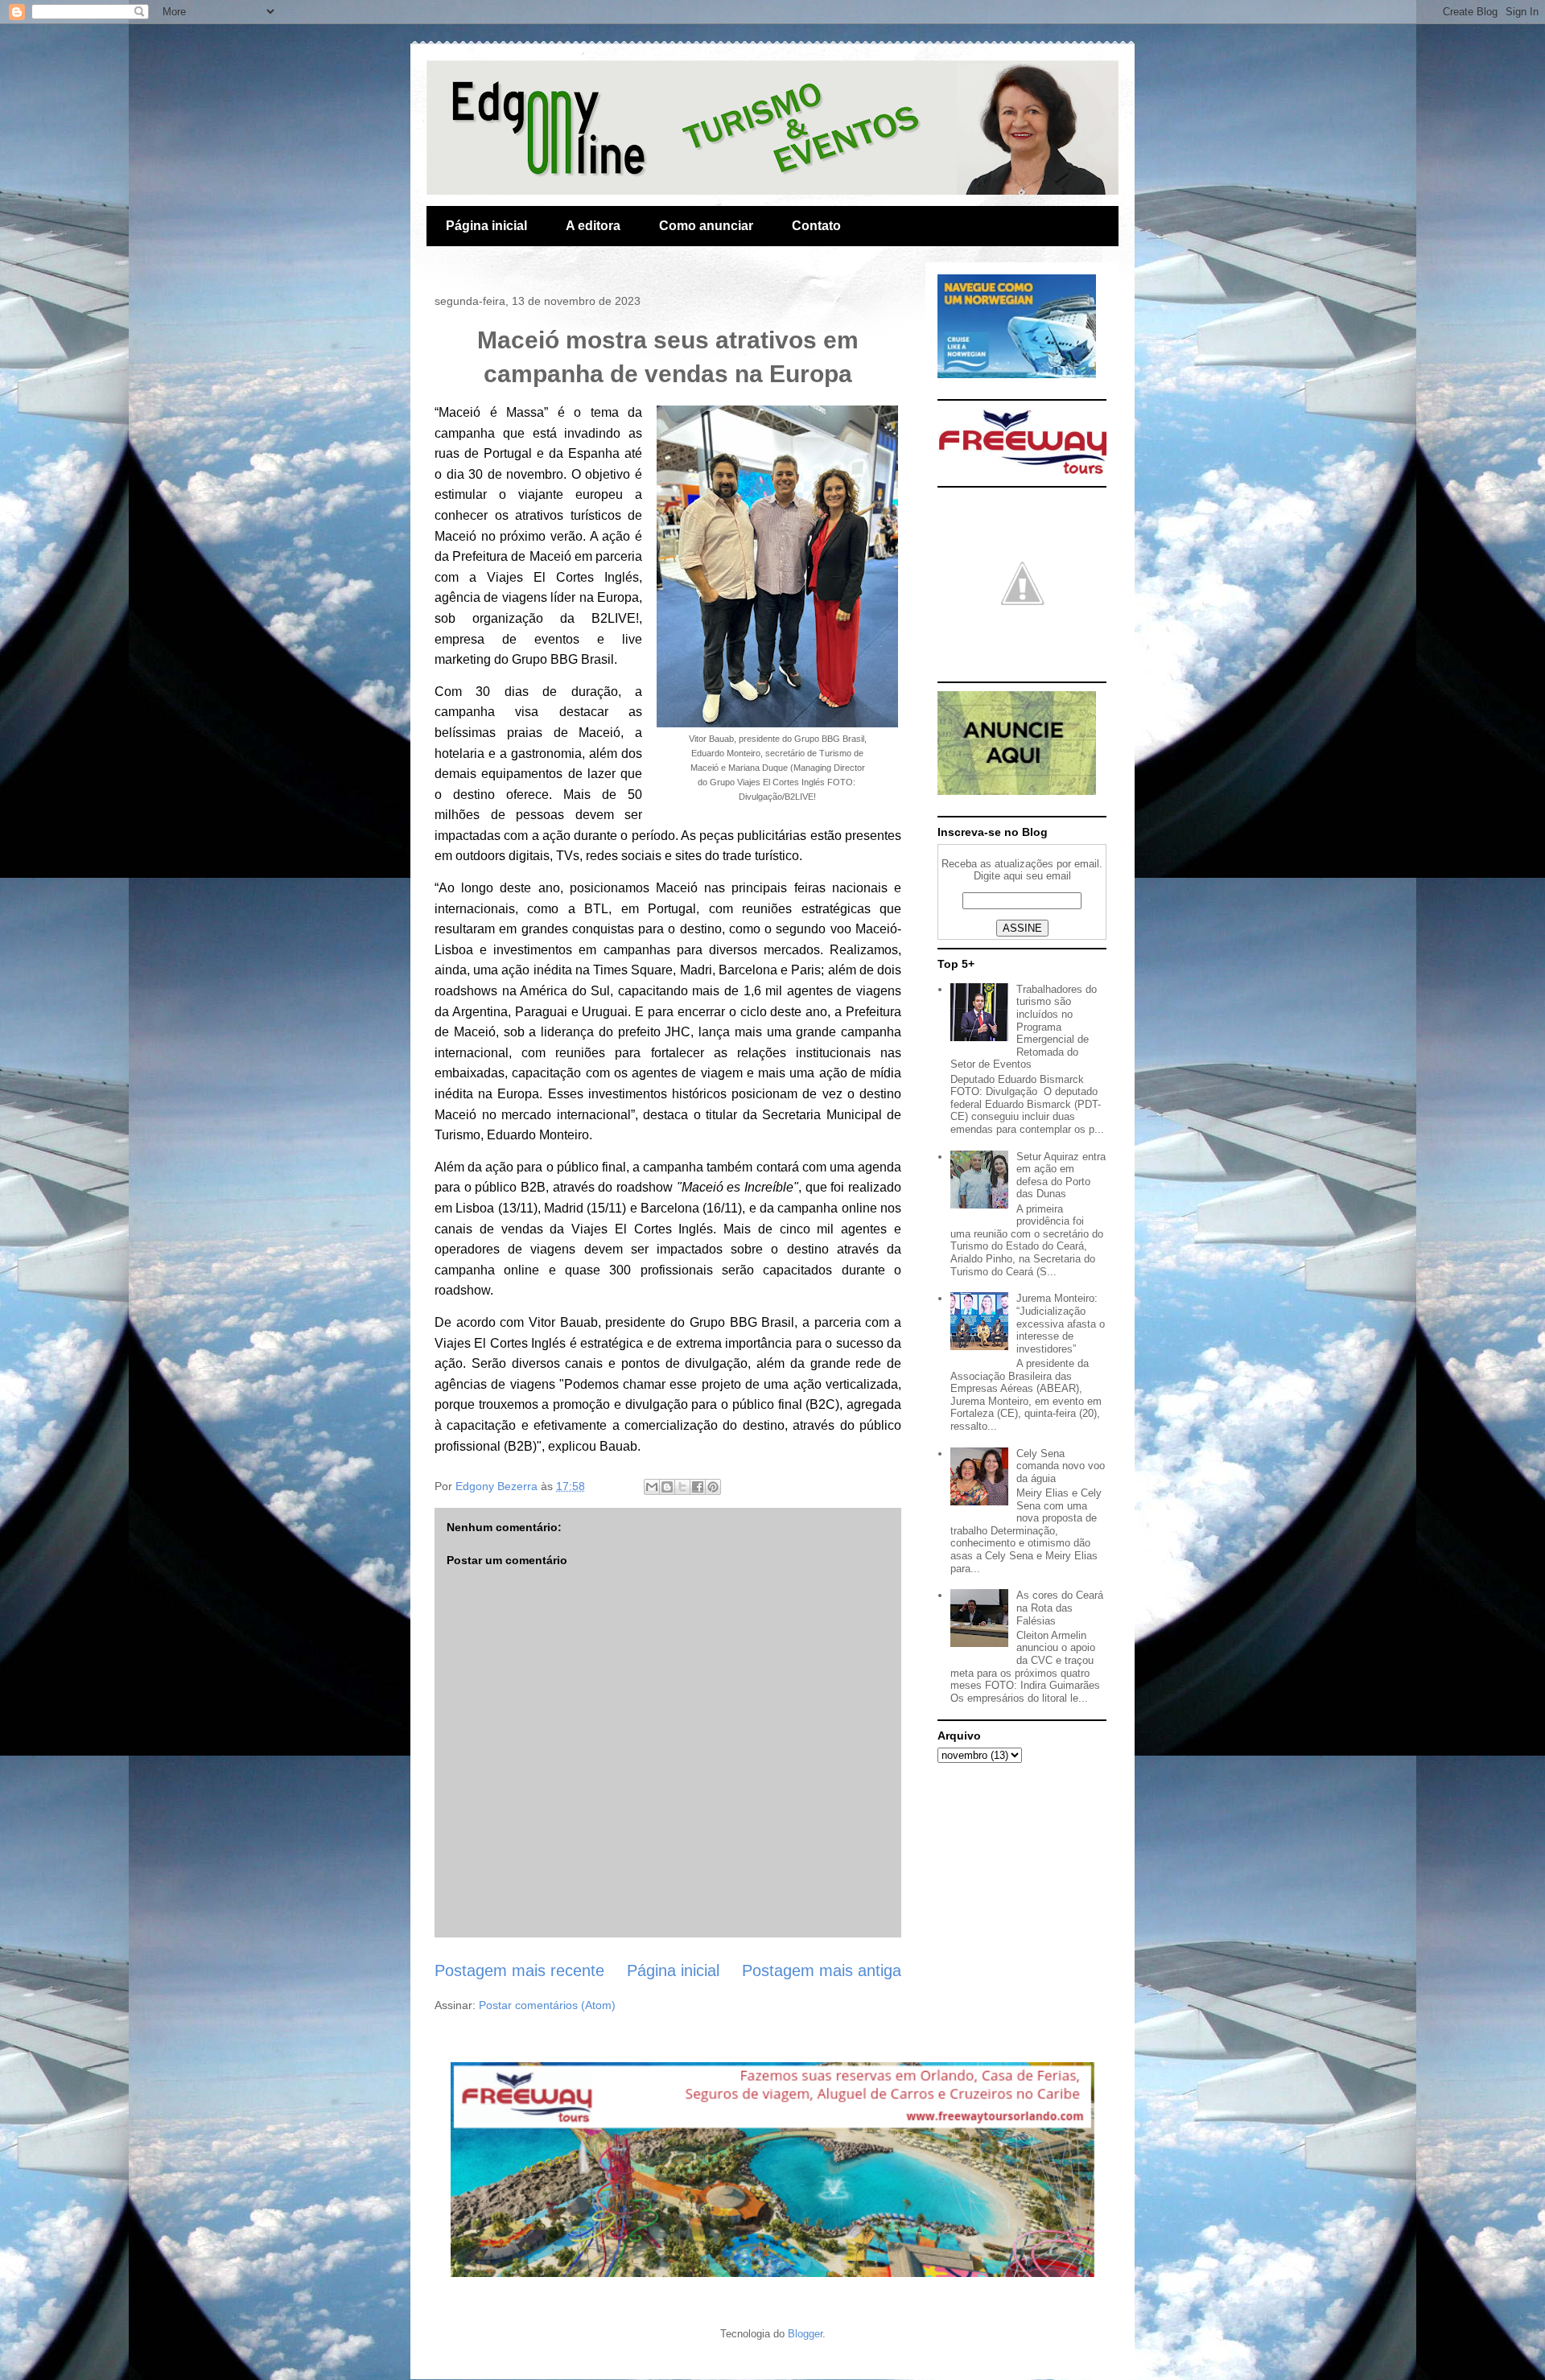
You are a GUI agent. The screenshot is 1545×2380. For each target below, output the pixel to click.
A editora (593, 226)
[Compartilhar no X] (682, 1487)
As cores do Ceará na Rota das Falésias (1060, 1608)
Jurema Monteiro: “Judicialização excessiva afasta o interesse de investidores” (1061, 1323)
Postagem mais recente (519, 1970)
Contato (816, 226)
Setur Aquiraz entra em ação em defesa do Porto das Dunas (1061, 1176)
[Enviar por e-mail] (652, 1487)
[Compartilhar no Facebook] (698, 1487)
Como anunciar (706, 226)
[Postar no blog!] (667, 1487)
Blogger (805, 2334)
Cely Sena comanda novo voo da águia (1061, 1466)
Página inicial (486, 226)
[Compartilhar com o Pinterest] (713, 1487)
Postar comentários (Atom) (547, 2005)
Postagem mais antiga (822, 1970)
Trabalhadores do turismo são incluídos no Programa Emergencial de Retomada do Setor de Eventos (1024, 1027)
